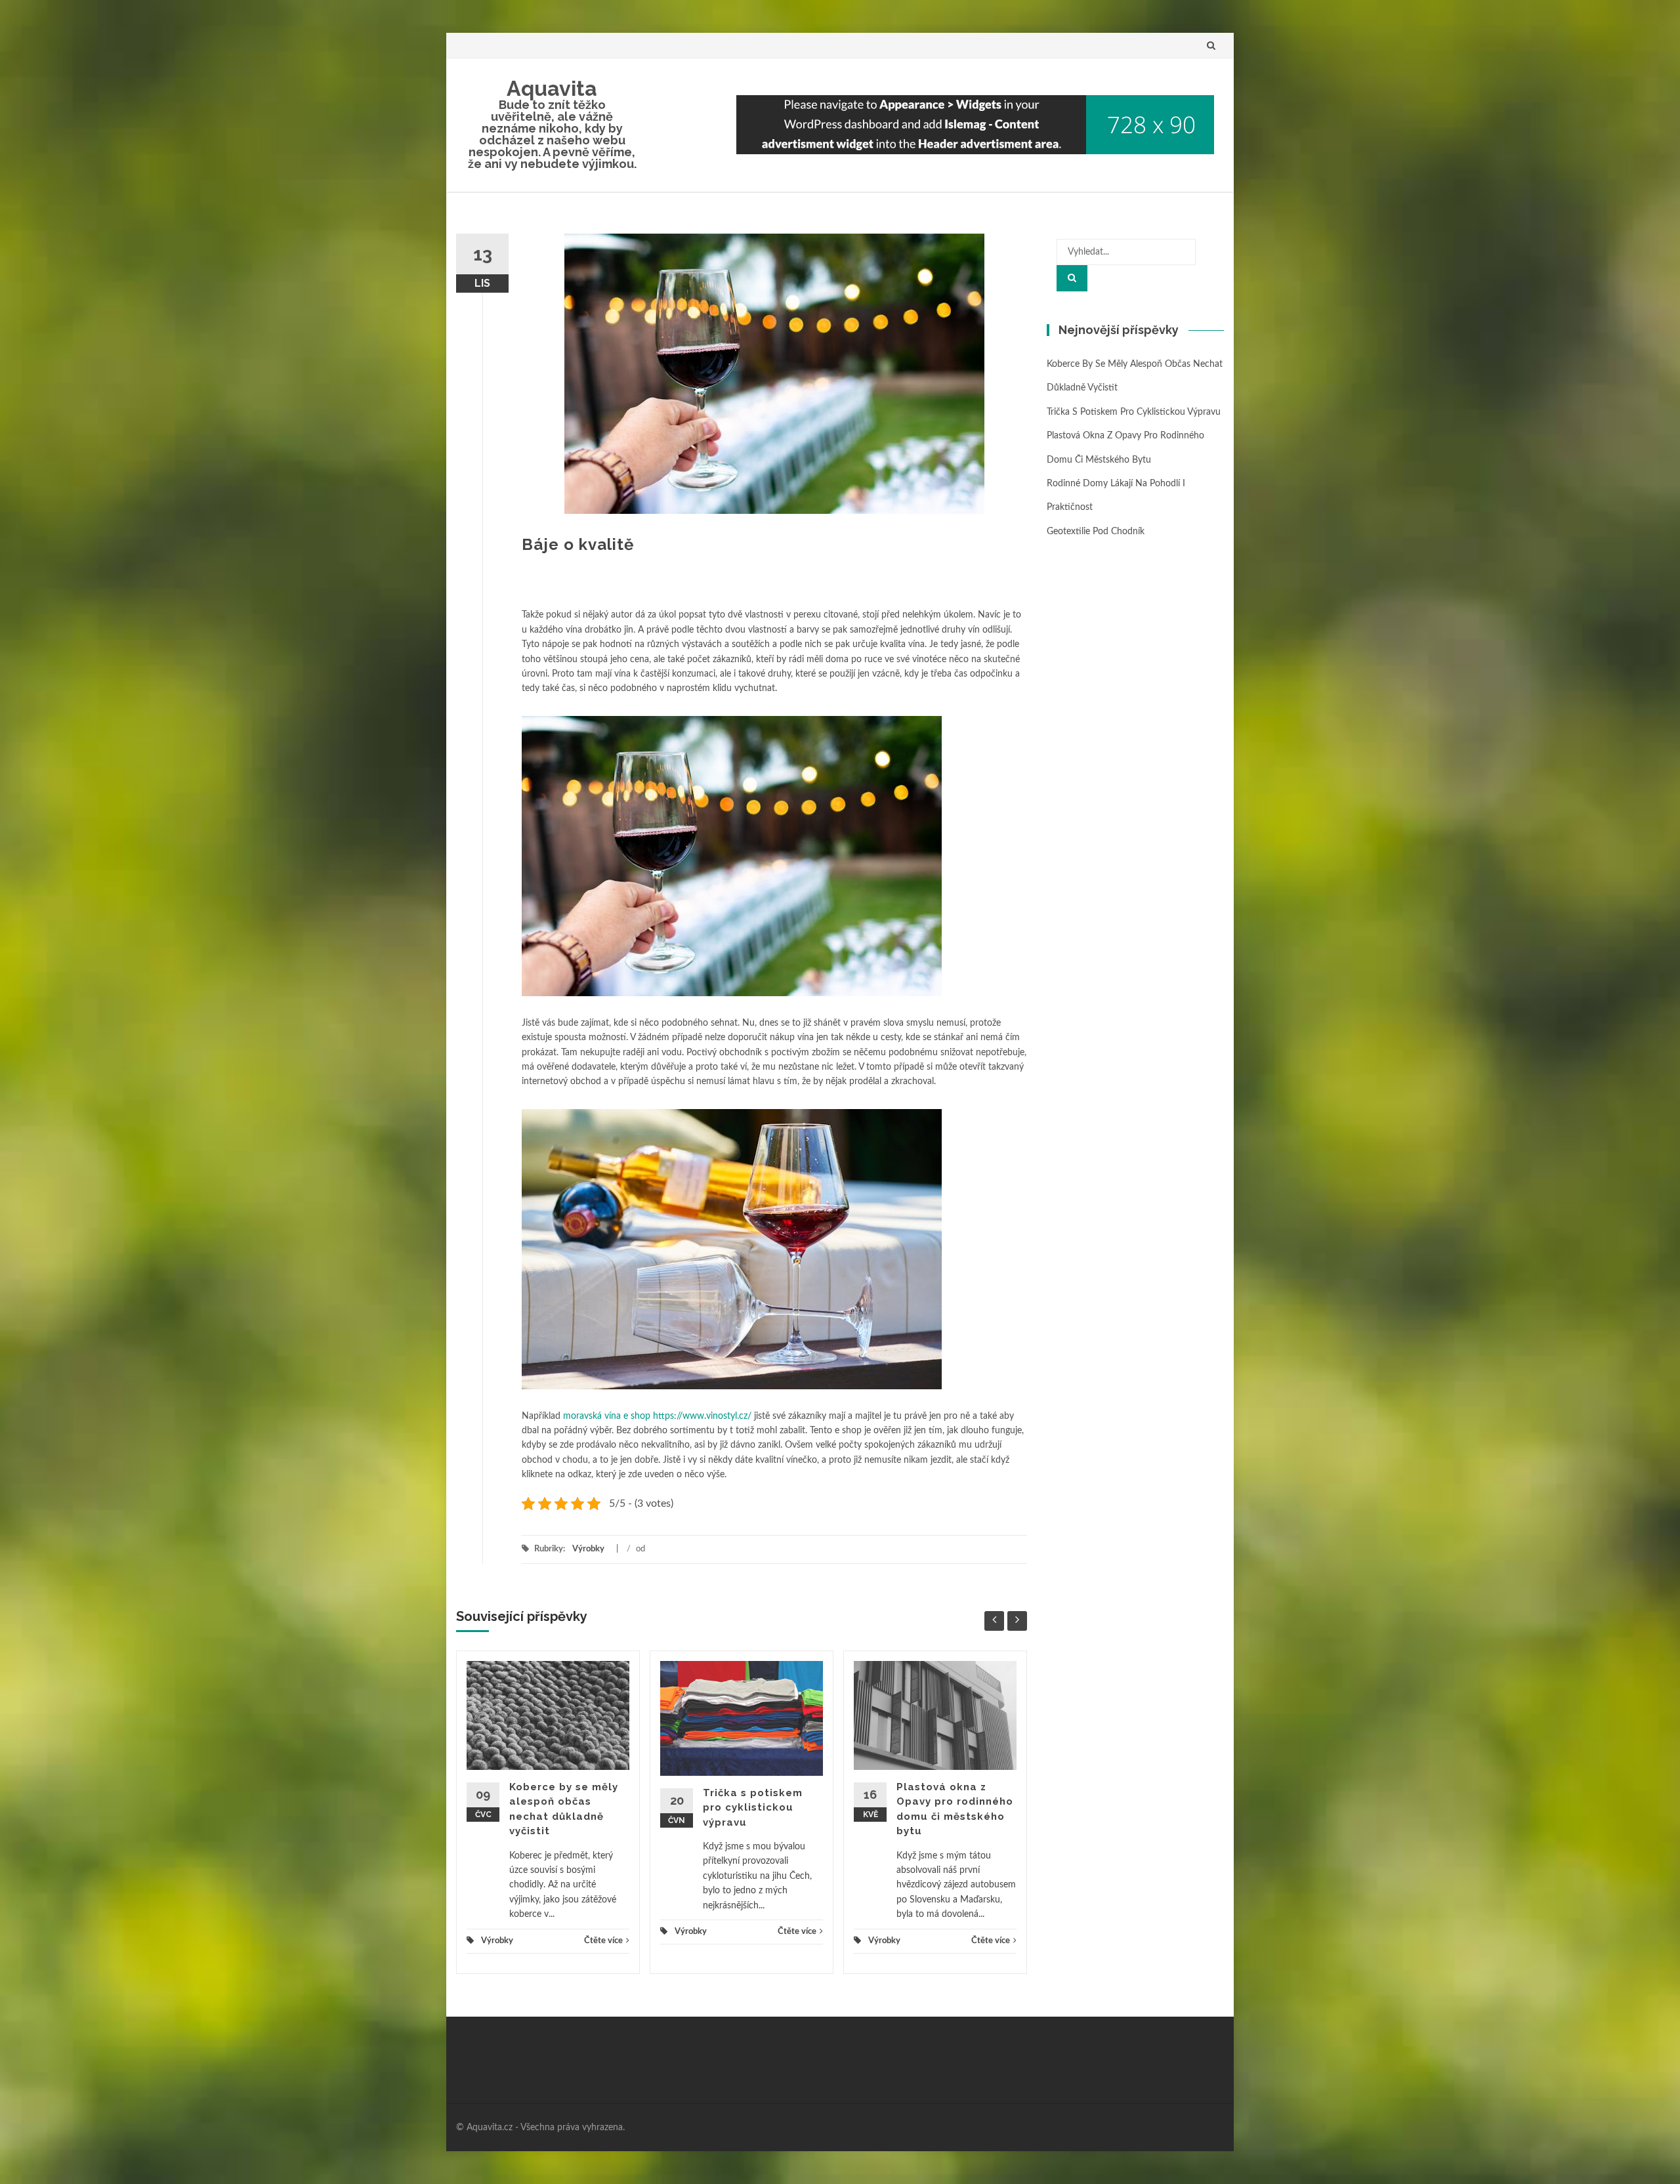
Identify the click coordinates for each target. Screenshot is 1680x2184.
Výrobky (588, 1549)
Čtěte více (603, 1941)
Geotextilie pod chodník (1096, 532)
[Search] (1072, 278)
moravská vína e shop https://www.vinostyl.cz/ (657, 1416)
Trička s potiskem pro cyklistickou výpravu (753, 1808)
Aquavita (552, 88)
